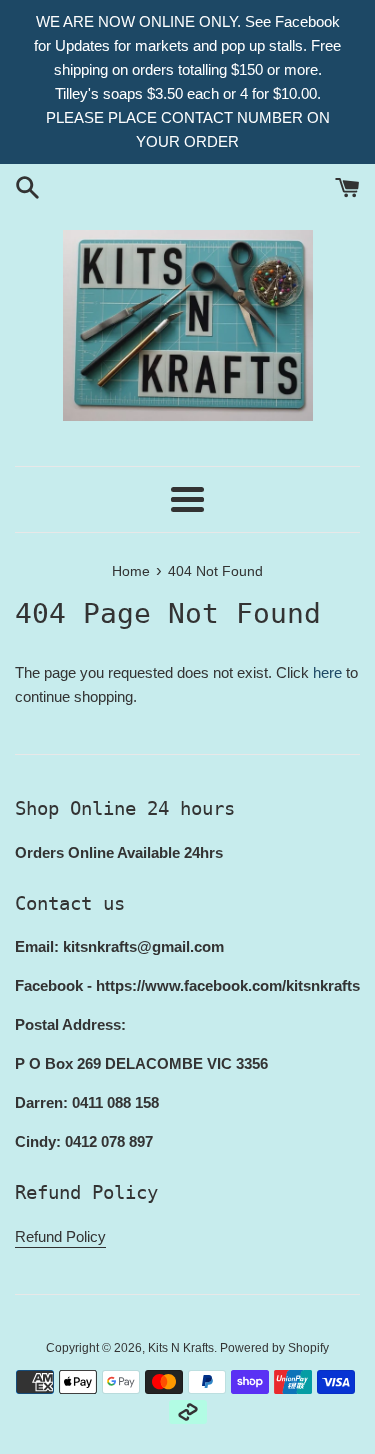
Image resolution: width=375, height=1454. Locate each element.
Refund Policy (60, 1236)
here (327, 672)
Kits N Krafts (181, 1348)
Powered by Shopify (274, 1348)
